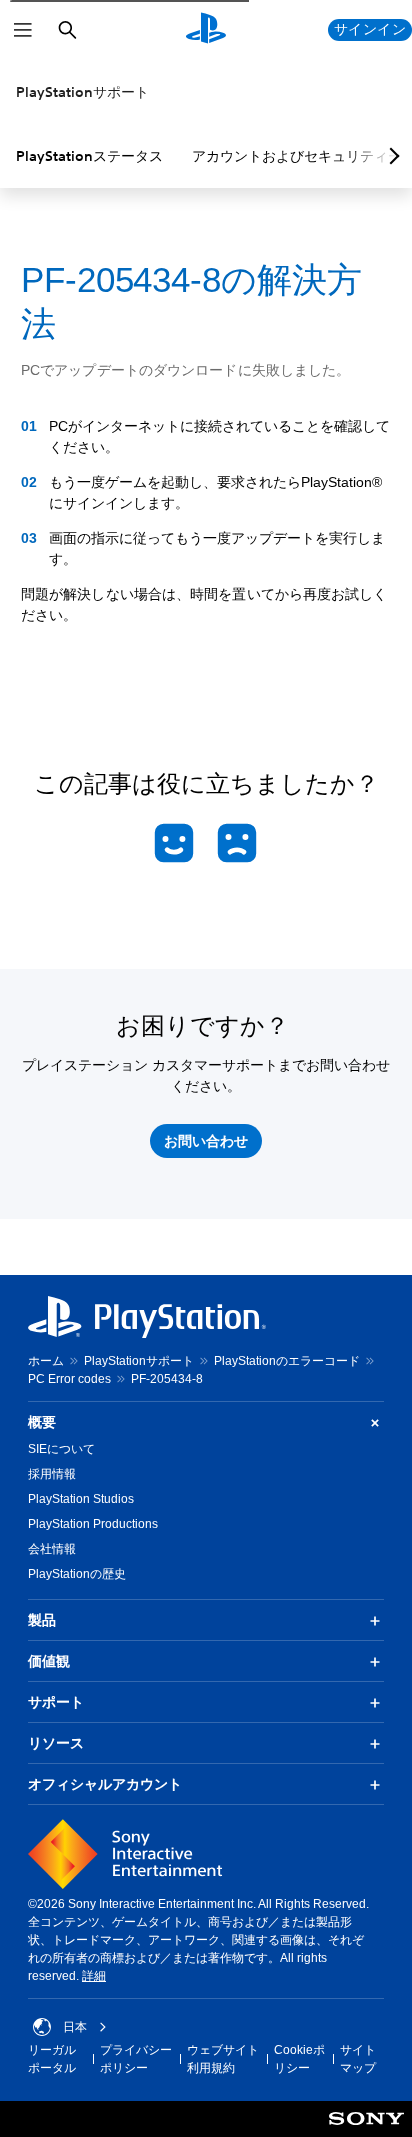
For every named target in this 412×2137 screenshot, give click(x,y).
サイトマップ (358, 2059)
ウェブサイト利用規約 (223, 2059)
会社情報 (52, 1549)
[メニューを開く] (23, 30)
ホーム (46, 1361)
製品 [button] (42, 1620)
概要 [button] (42, 1422)
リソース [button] (56, 1743)
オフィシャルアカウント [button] (105, 1784)
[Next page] (391, 156)
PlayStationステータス (89, 156)
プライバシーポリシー (136, 2059)
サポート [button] (56, 1702)
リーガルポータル (52, 2059)
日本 (75, 2027)
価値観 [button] (49, 1661)
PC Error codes (69, 1379)
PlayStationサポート (82, 92)
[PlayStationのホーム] (206, 30)
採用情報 (52, 1474)
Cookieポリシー (299, 2059)
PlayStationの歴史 (77, 1574)
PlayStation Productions (93, 1524)
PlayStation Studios (81, 1499)
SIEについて (61, 1449)
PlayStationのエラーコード (287, 1361)
